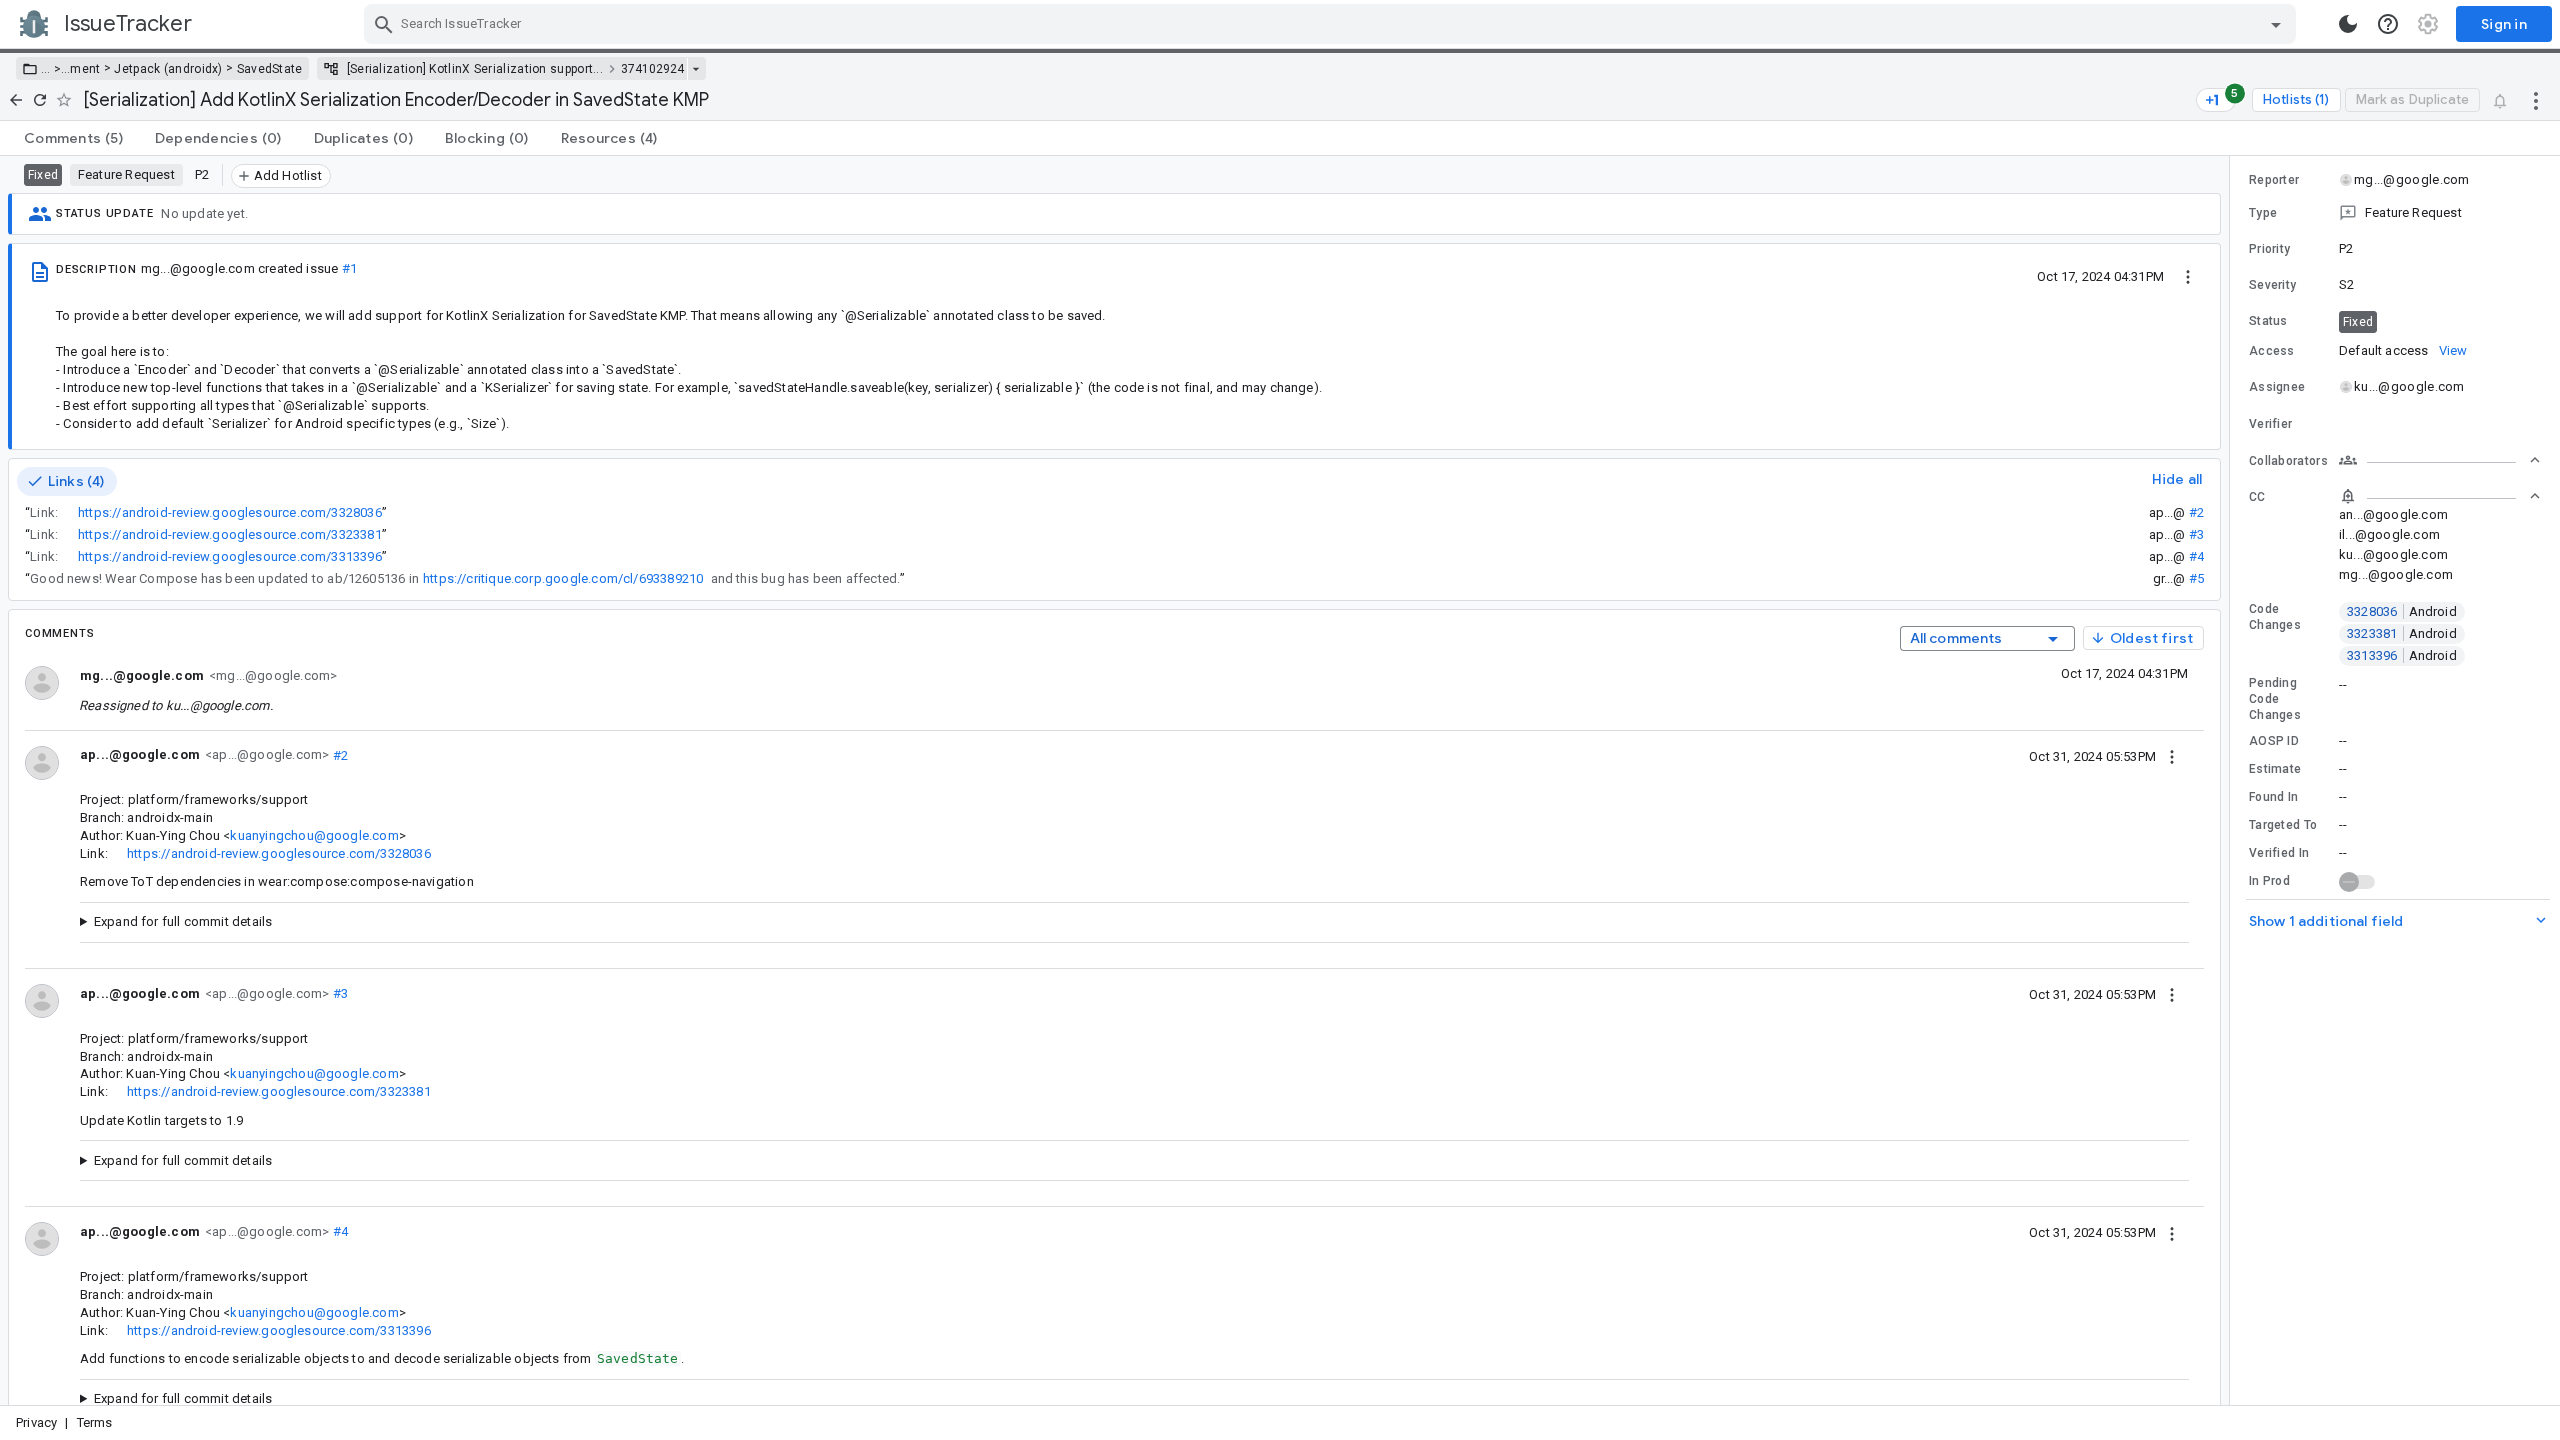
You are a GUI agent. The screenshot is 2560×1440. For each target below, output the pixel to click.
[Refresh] (40, 100)
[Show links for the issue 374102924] (695, 69)
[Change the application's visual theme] (2348, 24)
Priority (2269, 249)
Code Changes (2275, 617)
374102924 (652, 69)
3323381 (2402, 633)
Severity (2272, 285)
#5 (2196, 578)
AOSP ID (2274, 741)
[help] (2388, 24)
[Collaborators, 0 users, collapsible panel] (2440, 460)
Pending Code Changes (2275, 699)
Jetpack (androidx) (168, 69)
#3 (2196, 534)
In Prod (2269, 881)
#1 (349, 268)
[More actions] (2536, 100)
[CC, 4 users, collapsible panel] (2440, 496)
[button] (55, 69)
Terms (95, 1422)
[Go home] (16, 100)
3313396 (2402, 655)
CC (2257, 497)
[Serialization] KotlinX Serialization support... (475, 69)
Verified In (2279, 853)
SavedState (270, 69)
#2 (2196, 512)
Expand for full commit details (183, 921)
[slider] (2233, 780)
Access (2272, 351)
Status (2268, 321)
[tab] (73, 138)
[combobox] (1332, 24)
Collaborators (2288, 461)
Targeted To (2283, 825)
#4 (2196, 556)
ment (85, 69)
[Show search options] (2276, 24)
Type (2263, 213)
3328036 (2402, 611)
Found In (2273, 797)
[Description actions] (2188, 276)
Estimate (2275, 769)
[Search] (384, 24)
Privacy (36, 1422)
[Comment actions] (2172, 756)
